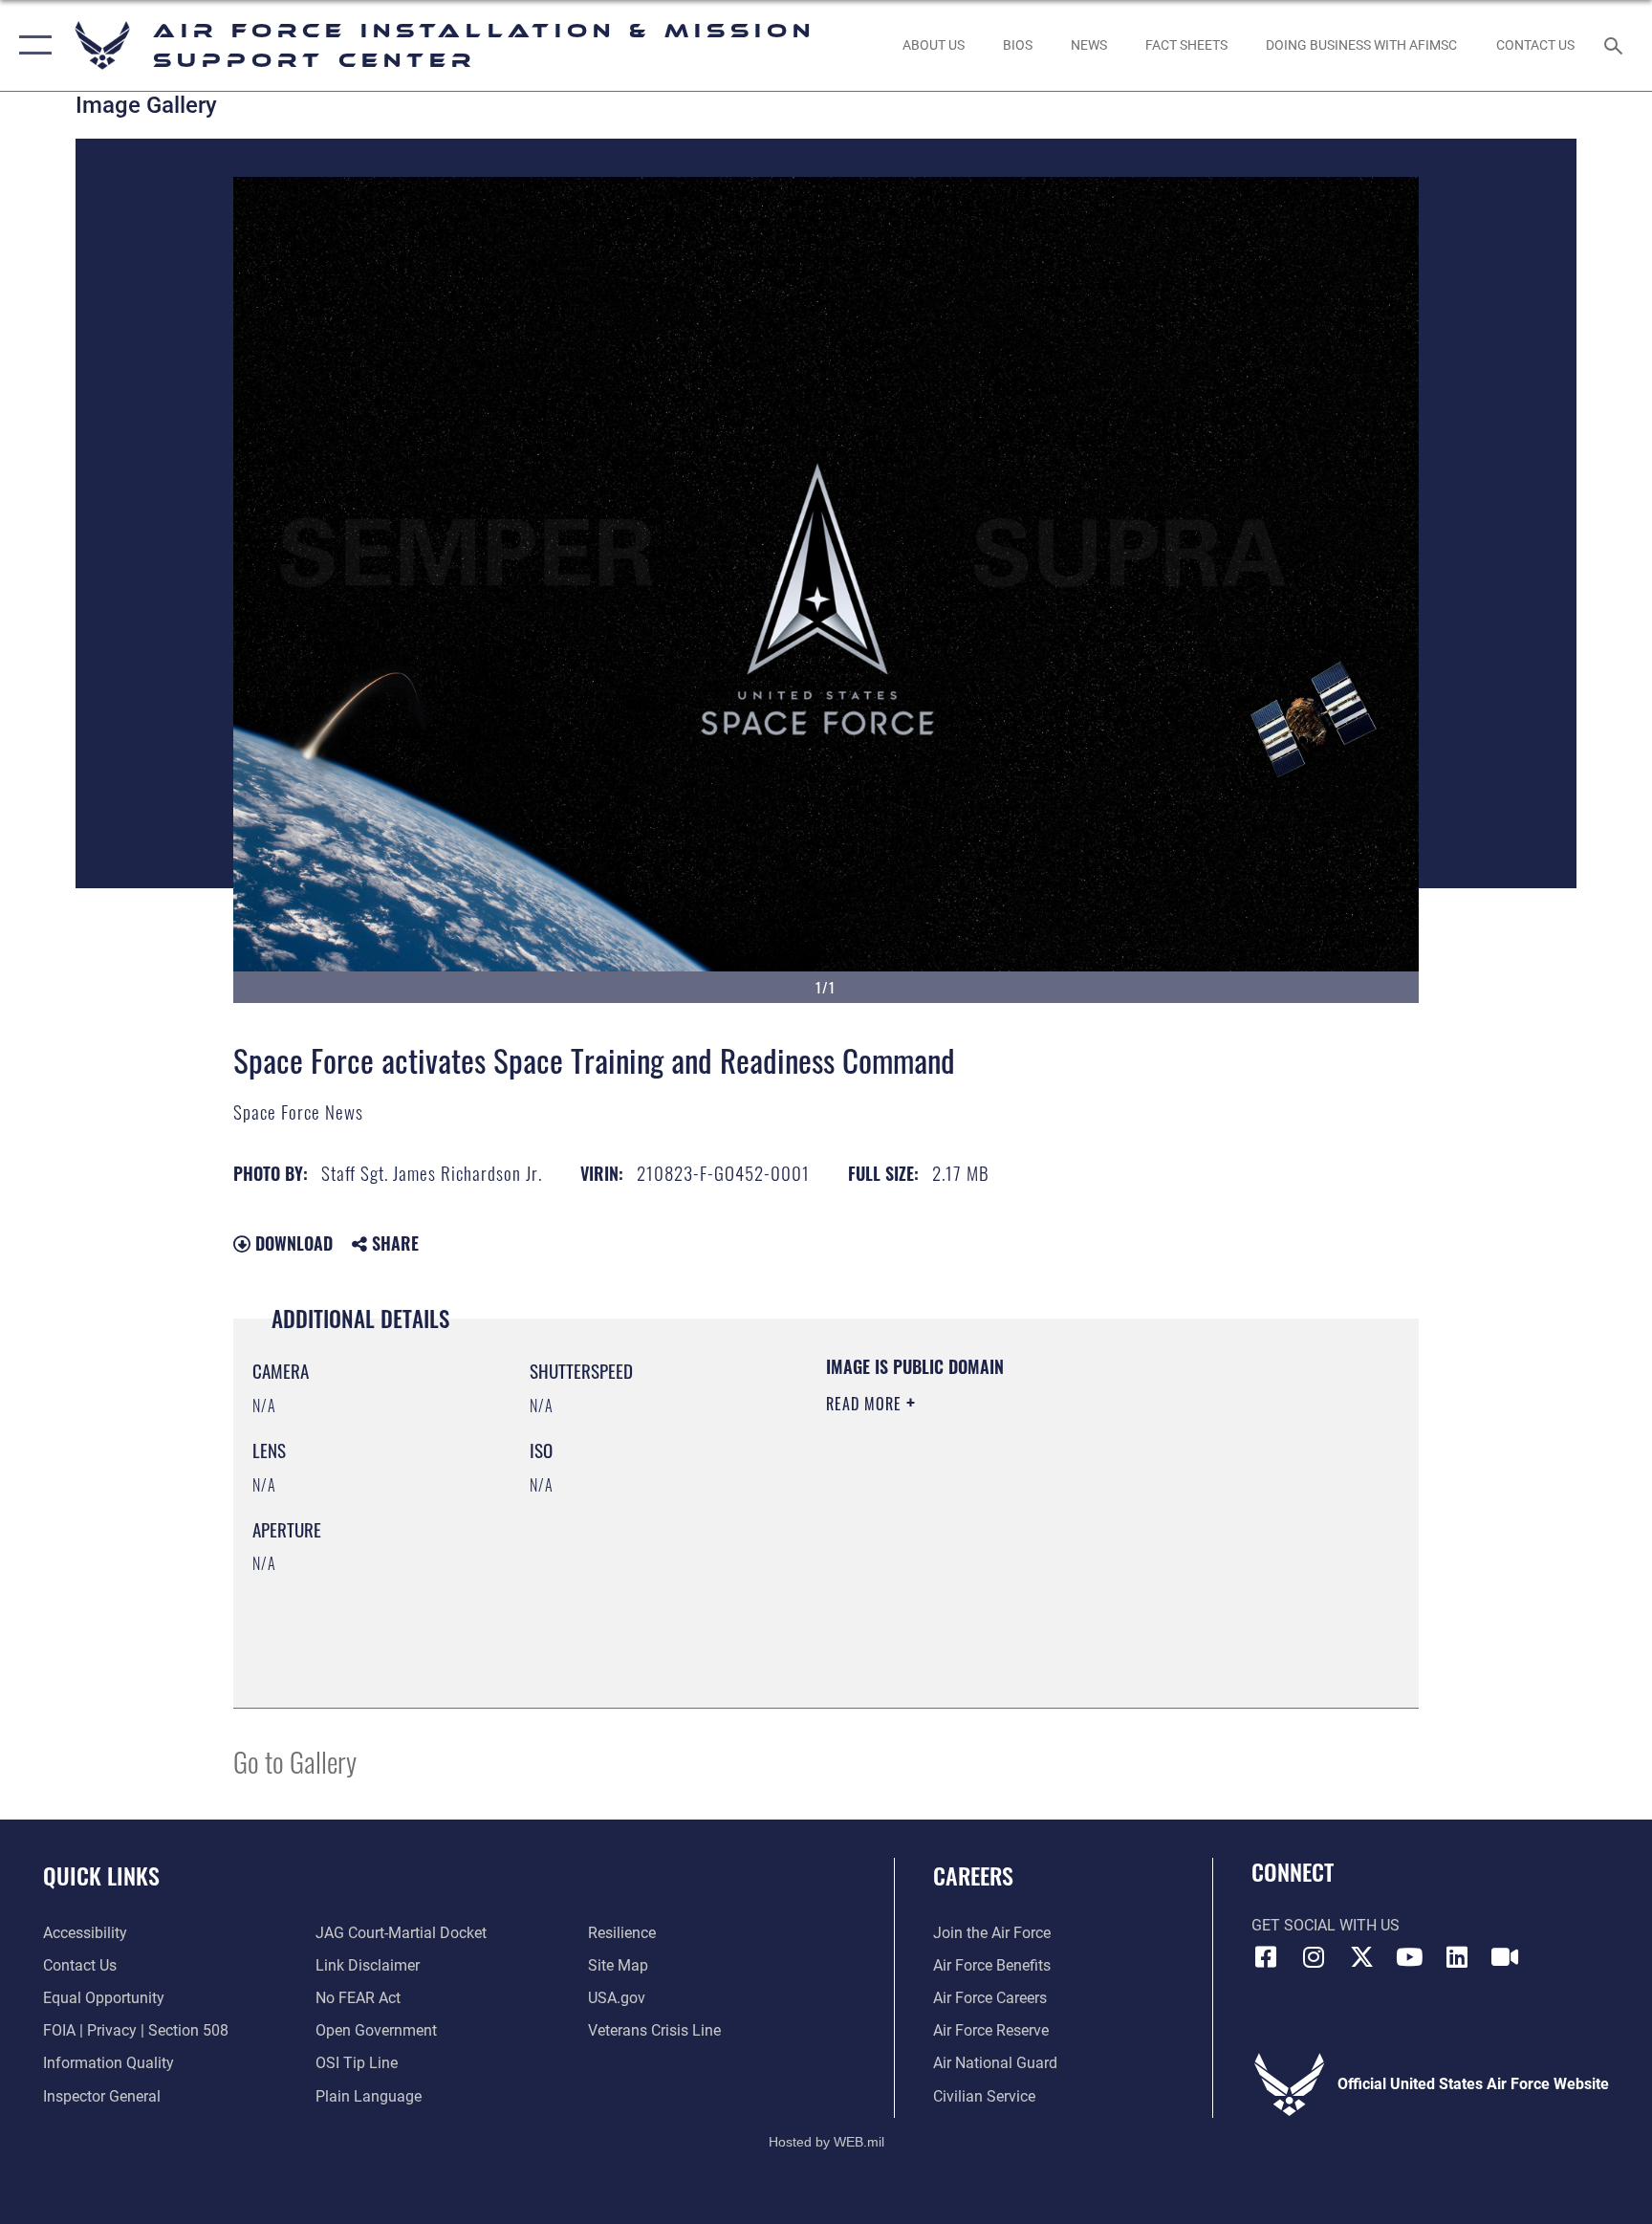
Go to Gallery (295, 1761)
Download (292, 1243)
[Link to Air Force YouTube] (1409, 1957)
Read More (866, 1404)
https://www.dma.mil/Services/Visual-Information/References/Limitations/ (1012, 1538)
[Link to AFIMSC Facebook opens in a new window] (1266, 1957)
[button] (31, 45)
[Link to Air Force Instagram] (1314, 1957)
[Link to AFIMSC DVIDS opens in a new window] (1505, 1957)
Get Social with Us (1326, 1925)
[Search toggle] (1616, 45)
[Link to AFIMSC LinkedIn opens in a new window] (1457, 1957)
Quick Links (101, 1875)
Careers (973, 1875)
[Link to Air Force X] (1361, 1957)
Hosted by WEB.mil (826, 2142)
